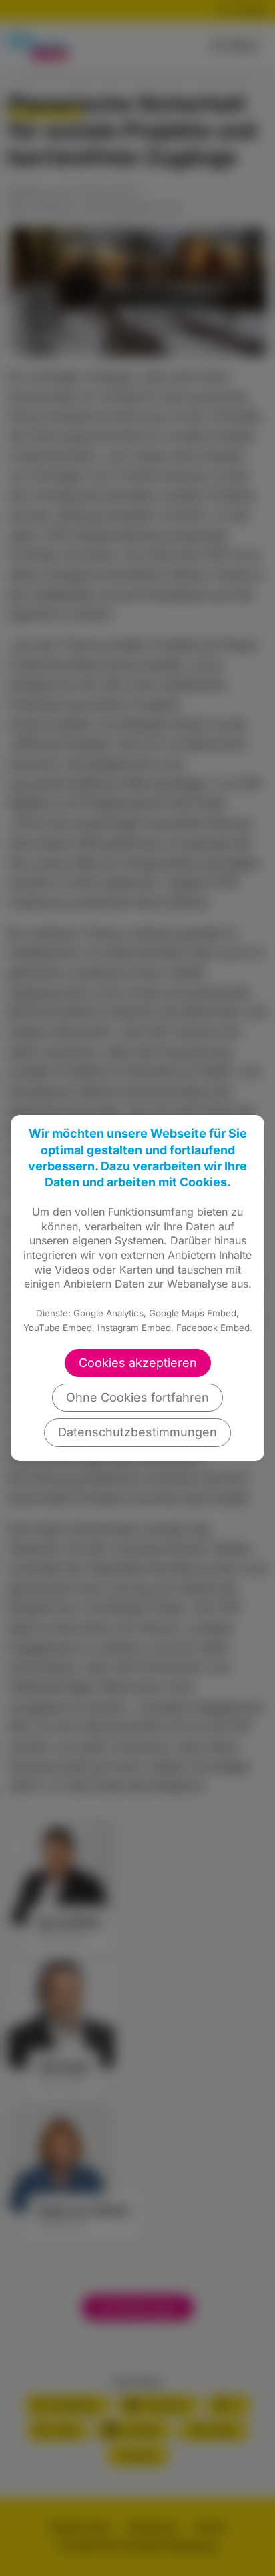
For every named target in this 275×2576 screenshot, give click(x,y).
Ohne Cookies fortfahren (137, 1397)
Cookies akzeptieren (138, 1363)
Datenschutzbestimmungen (137, 1432)
